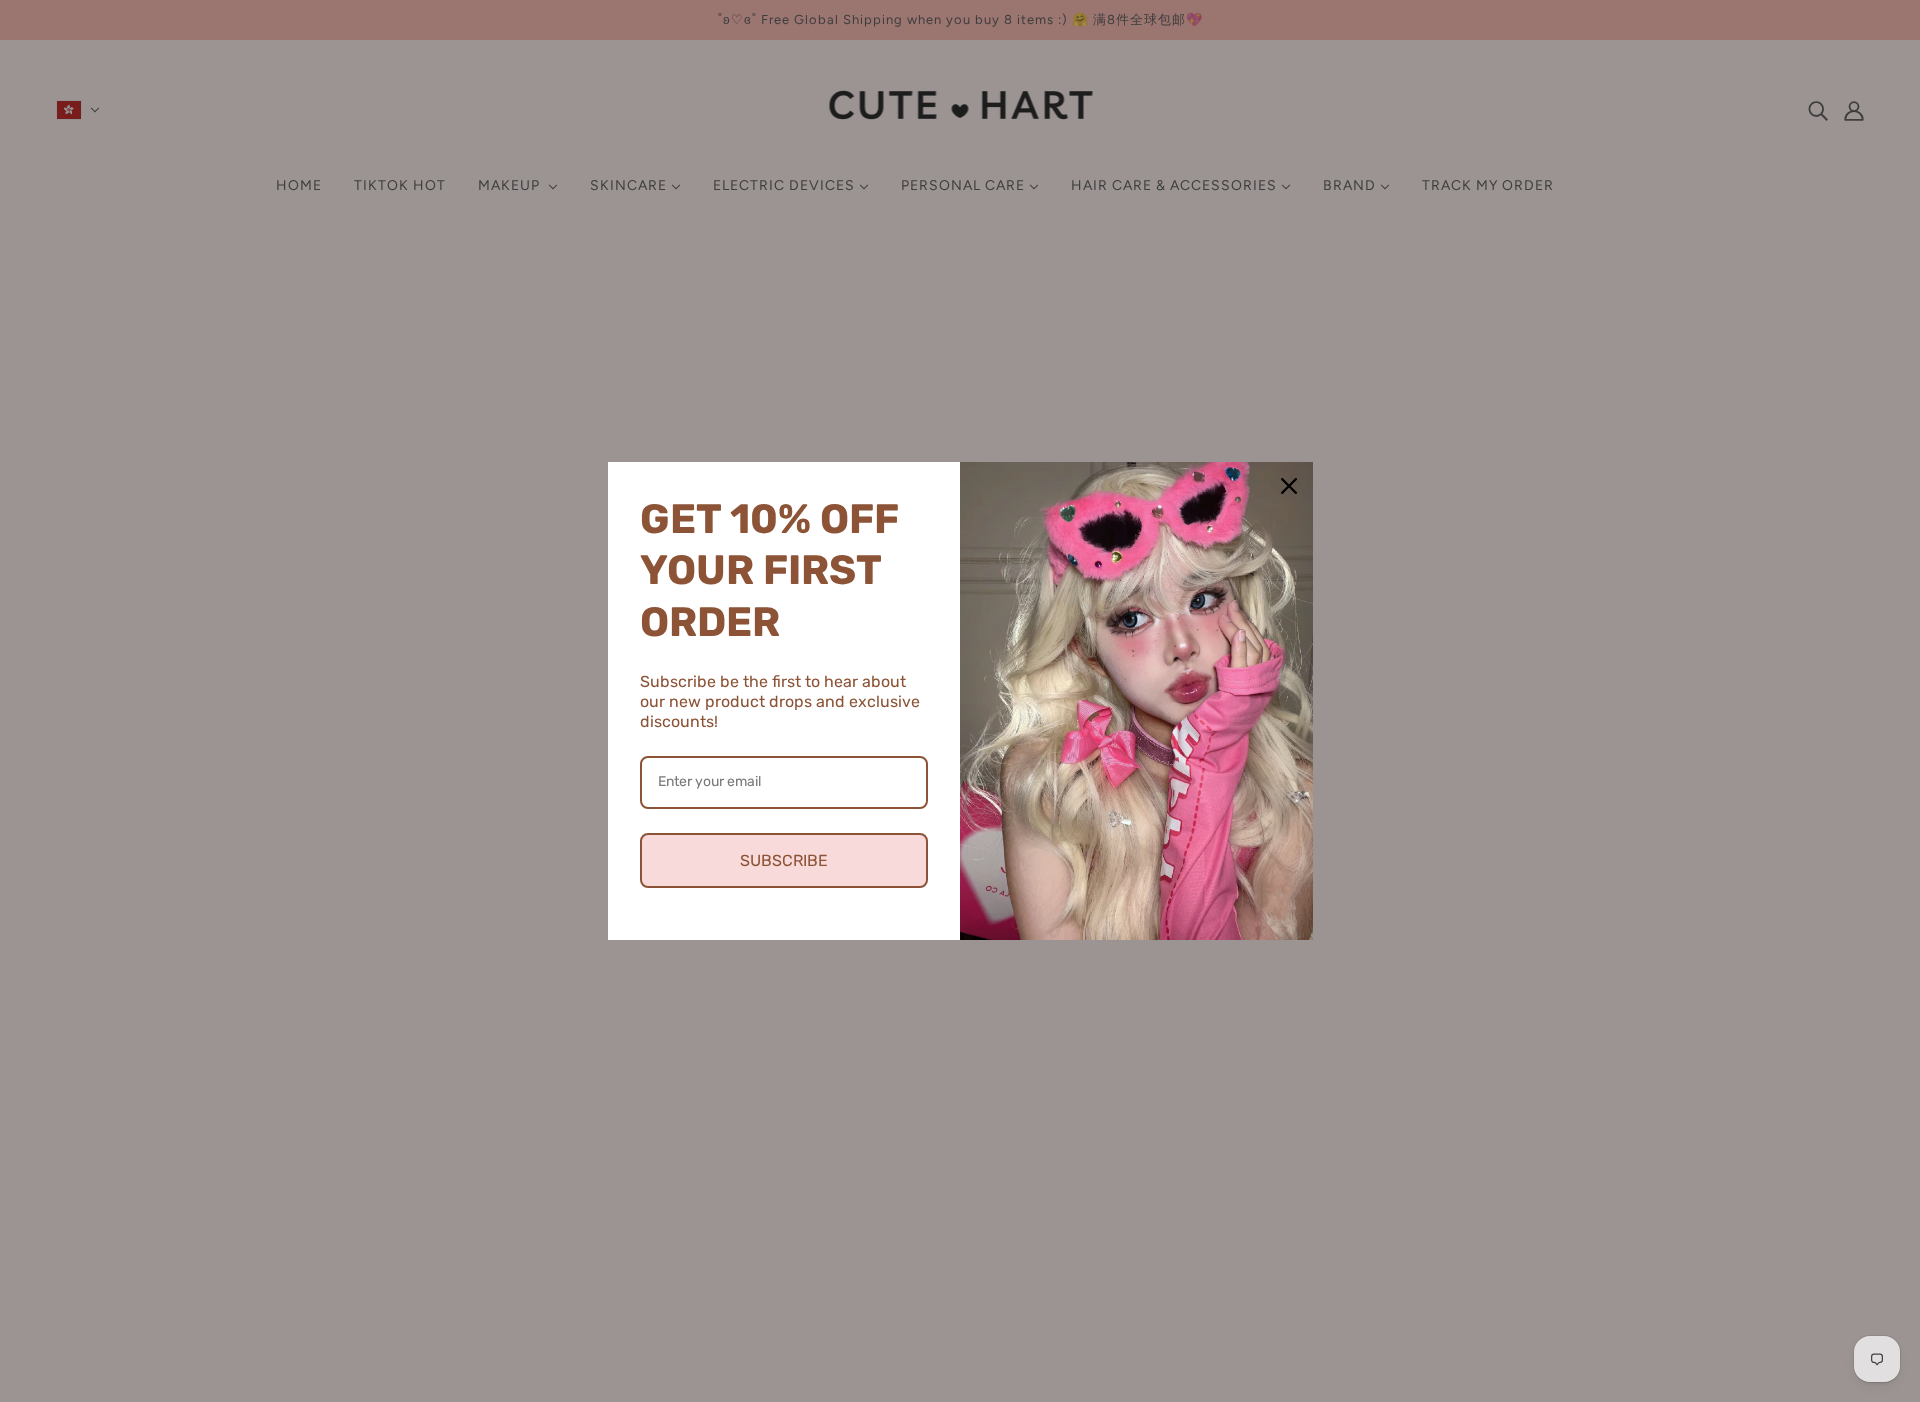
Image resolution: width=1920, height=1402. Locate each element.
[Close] (1289, 486)
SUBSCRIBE (784, 860)
